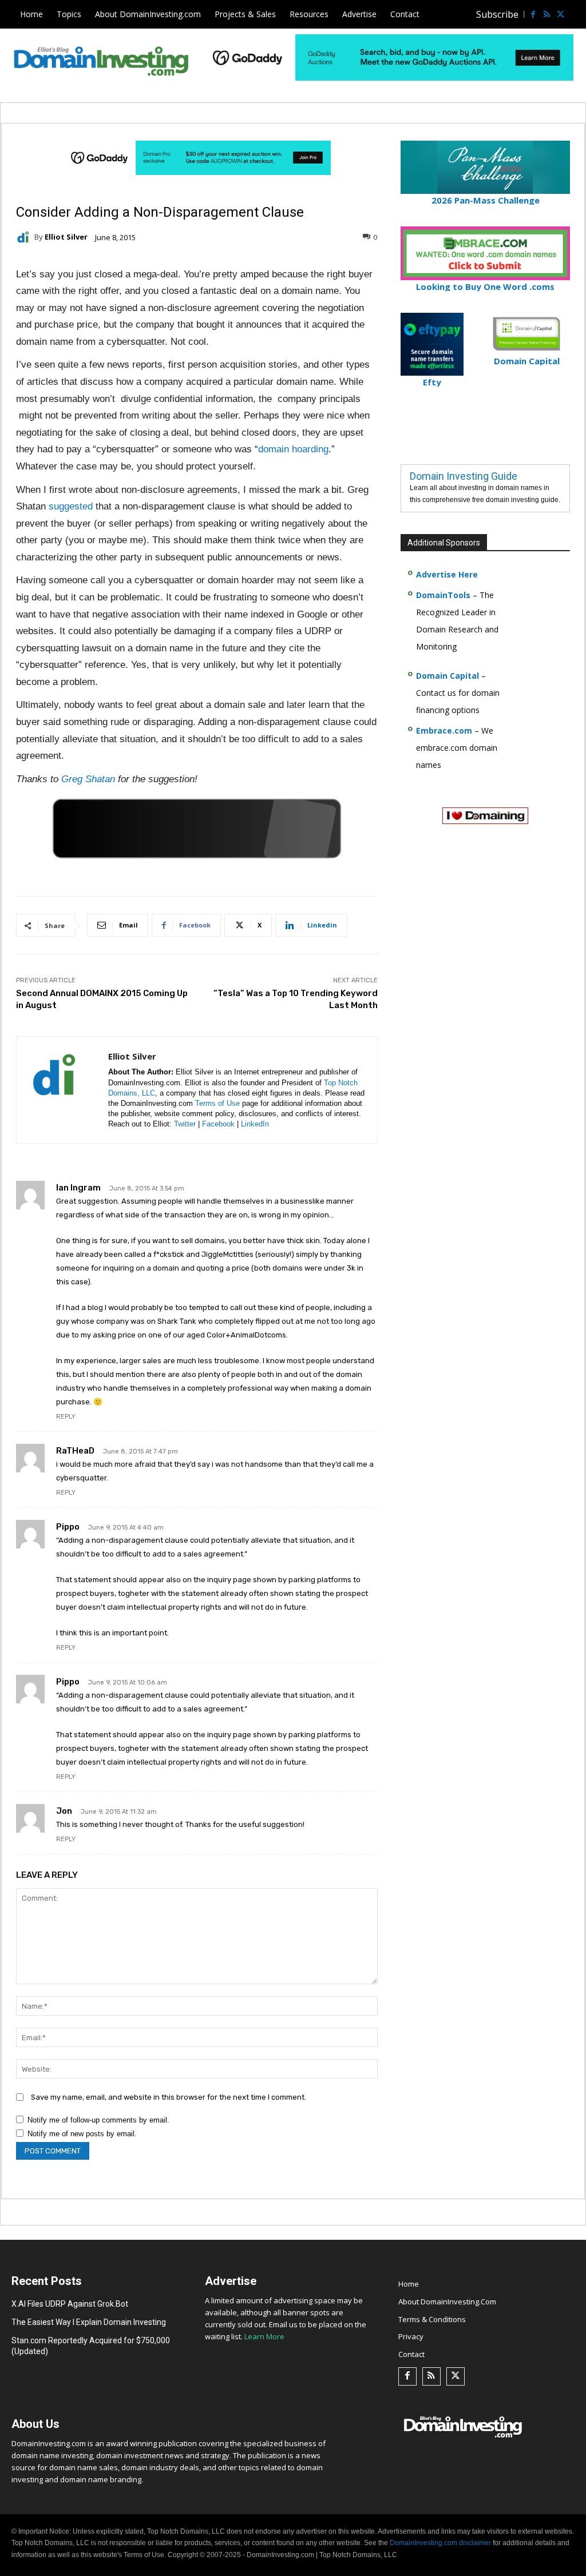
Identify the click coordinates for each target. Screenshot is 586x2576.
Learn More (264, 2336)
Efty (432, 382)
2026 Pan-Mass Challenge (486, 200)
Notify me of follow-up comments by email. (98, 2120)
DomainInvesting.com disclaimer (440, 2543)
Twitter (185, 1124)
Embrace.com (444, 730)
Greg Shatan (88, 779)
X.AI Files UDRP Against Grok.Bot (70, 2304)
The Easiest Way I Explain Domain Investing (89, 2322)
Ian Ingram (78, 1188)
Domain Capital (448, 676)
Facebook (218, 1124)
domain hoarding (293, 449)
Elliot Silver (66, 237)
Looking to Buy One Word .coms (485, 286)
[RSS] (547, 14)
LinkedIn (255, 1124)
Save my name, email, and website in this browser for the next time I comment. (169, 2097)
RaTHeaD (75, 1451)
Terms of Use (217, 1103)
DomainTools (443, 595)
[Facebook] (533, 14)
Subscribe (497, 14)
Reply (66, 1417)
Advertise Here (447, 574)
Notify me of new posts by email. (82, 2134)
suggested (71, 506)
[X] (560, 14)
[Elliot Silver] (25, 237)
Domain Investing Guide (464, 476)
